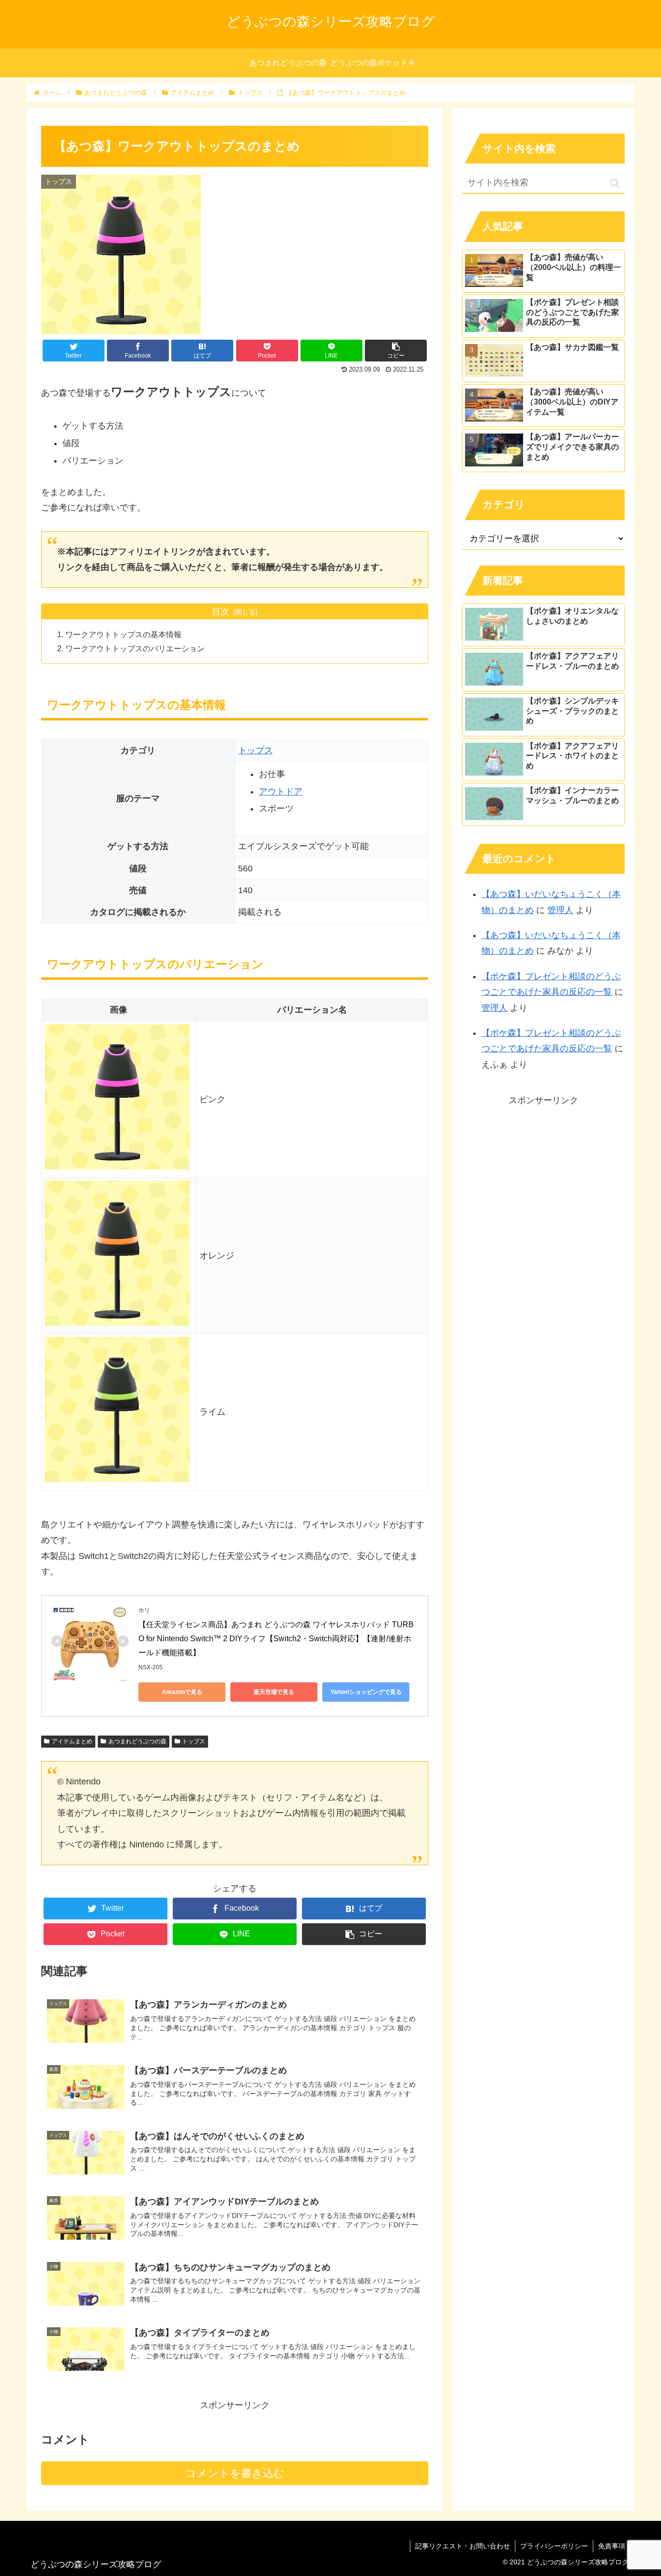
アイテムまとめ (72, 1741)
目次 (221, 612)
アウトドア (281, 792)
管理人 (560, 910)
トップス (255, 750)
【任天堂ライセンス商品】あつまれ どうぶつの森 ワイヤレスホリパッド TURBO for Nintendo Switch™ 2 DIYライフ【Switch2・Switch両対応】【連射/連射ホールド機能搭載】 (276, 1639)
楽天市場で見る (274, 1692)
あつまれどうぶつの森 (137, 1741)
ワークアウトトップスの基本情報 (123, 634)
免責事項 (612, 2546)
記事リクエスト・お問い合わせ (463, 2546)
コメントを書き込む (235, 2473)
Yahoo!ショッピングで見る (366, 1692)
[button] (615, 183)
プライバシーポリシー (554, 2546)
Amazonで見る (182, 1692)
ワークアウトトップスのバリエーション (135, 648)
